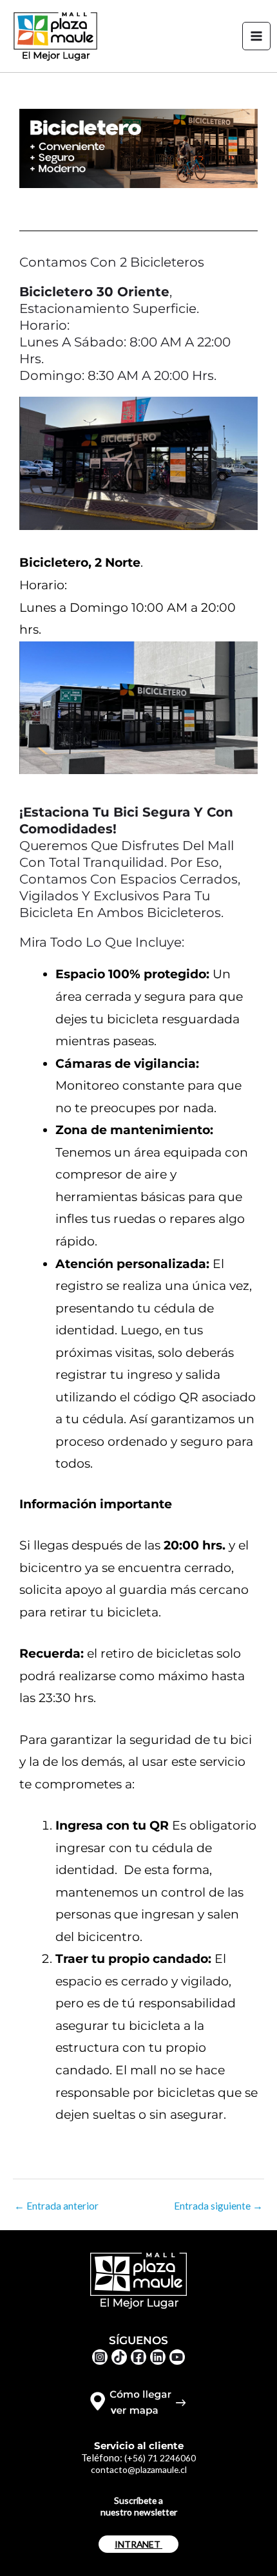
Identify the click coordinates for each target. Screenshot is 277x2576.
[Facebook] (138, 2357)
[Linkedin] (158, 2357)
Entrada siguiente (218, 2206)
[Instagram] (100, 2357)
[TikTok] (119, 2357)
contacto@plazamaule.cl (139, 2469)
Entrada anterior (56, 2206)
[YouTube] (177, 2357)
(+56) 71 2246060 (160, 2458)
